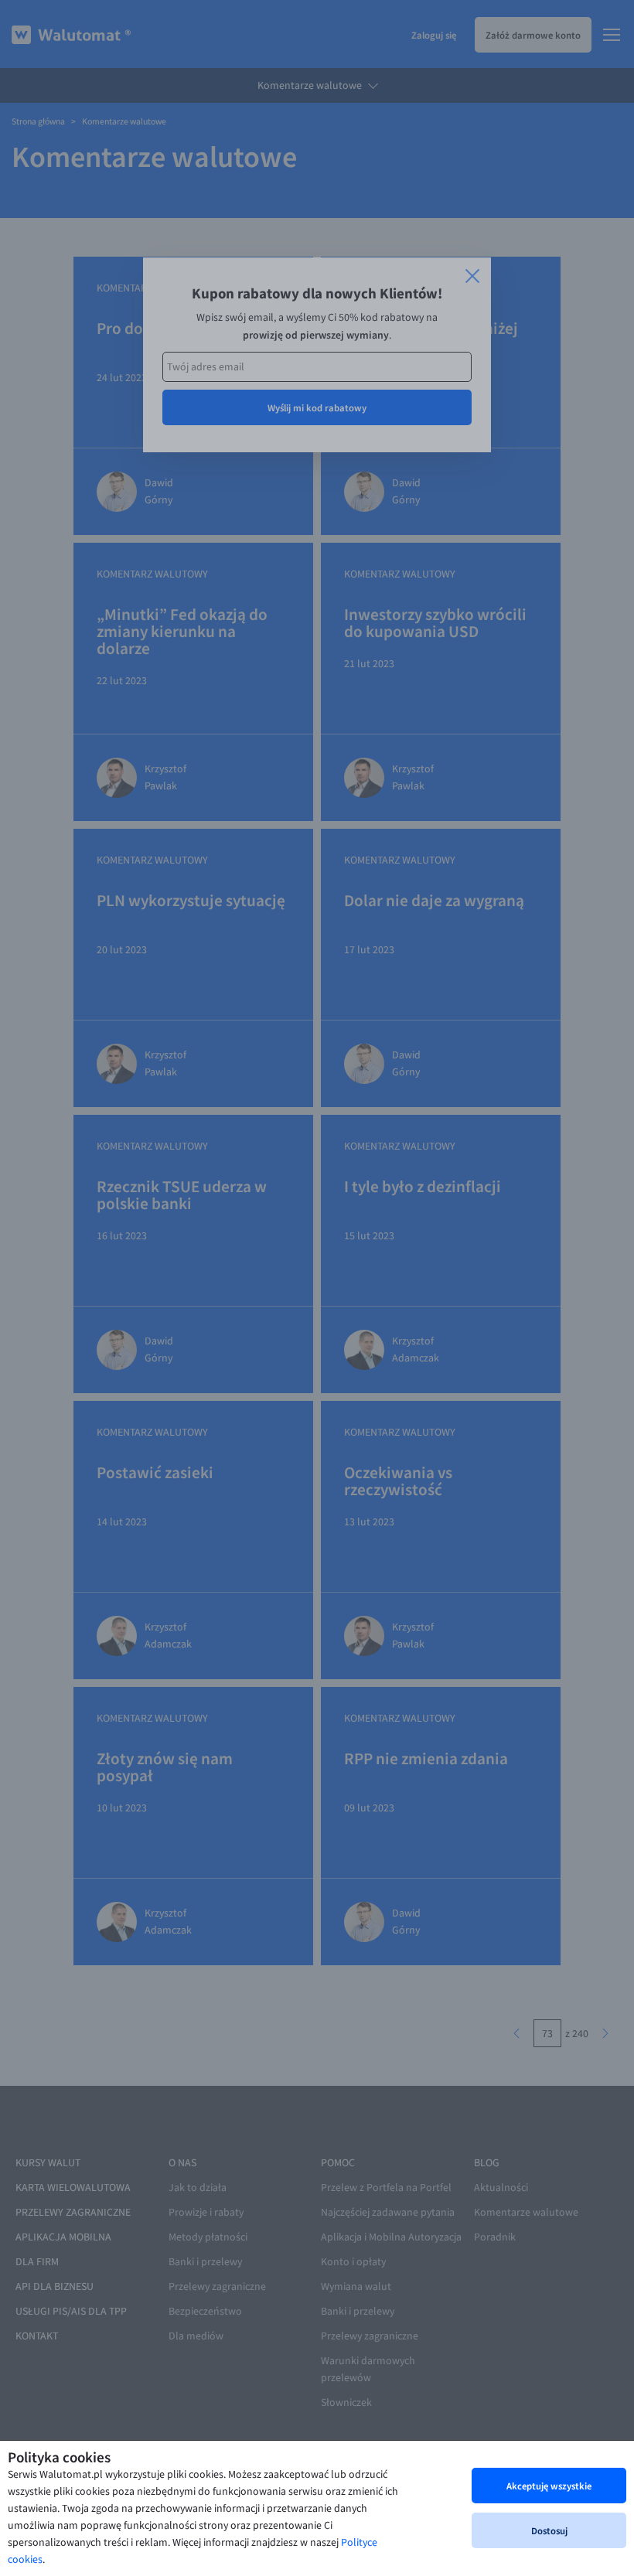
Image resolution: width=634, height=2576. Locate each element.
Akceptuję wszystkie (549, 2486)
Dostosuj (549, 2530)
